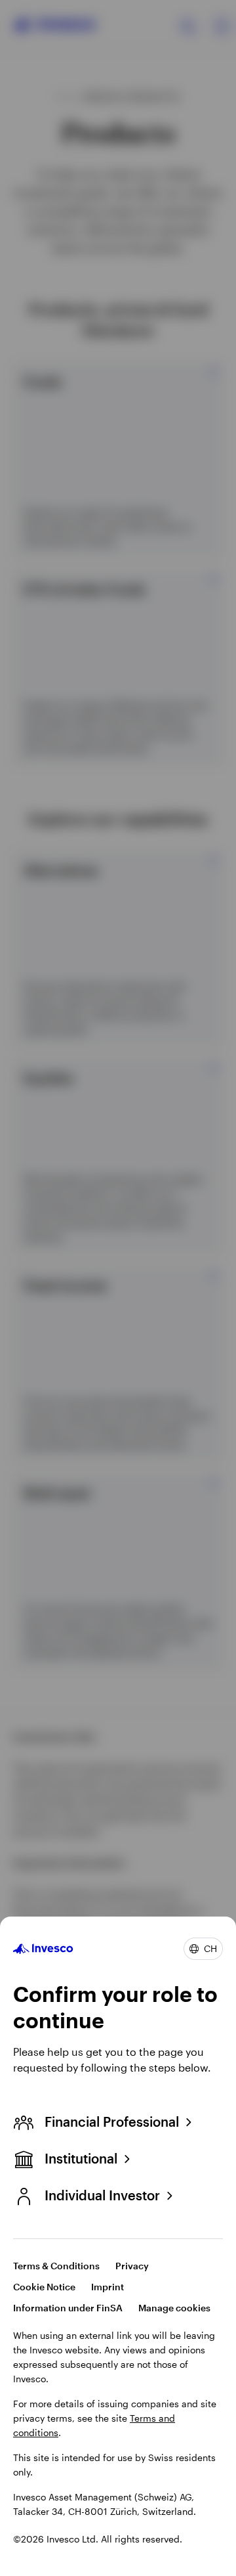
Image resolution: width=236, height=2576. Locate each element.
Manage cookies (174, 2308)
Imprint (108, 2287)
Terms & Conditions (56, 2266)
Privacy (132, 2266)
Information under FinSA (68, 2308)
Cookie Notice (44, 2287)
